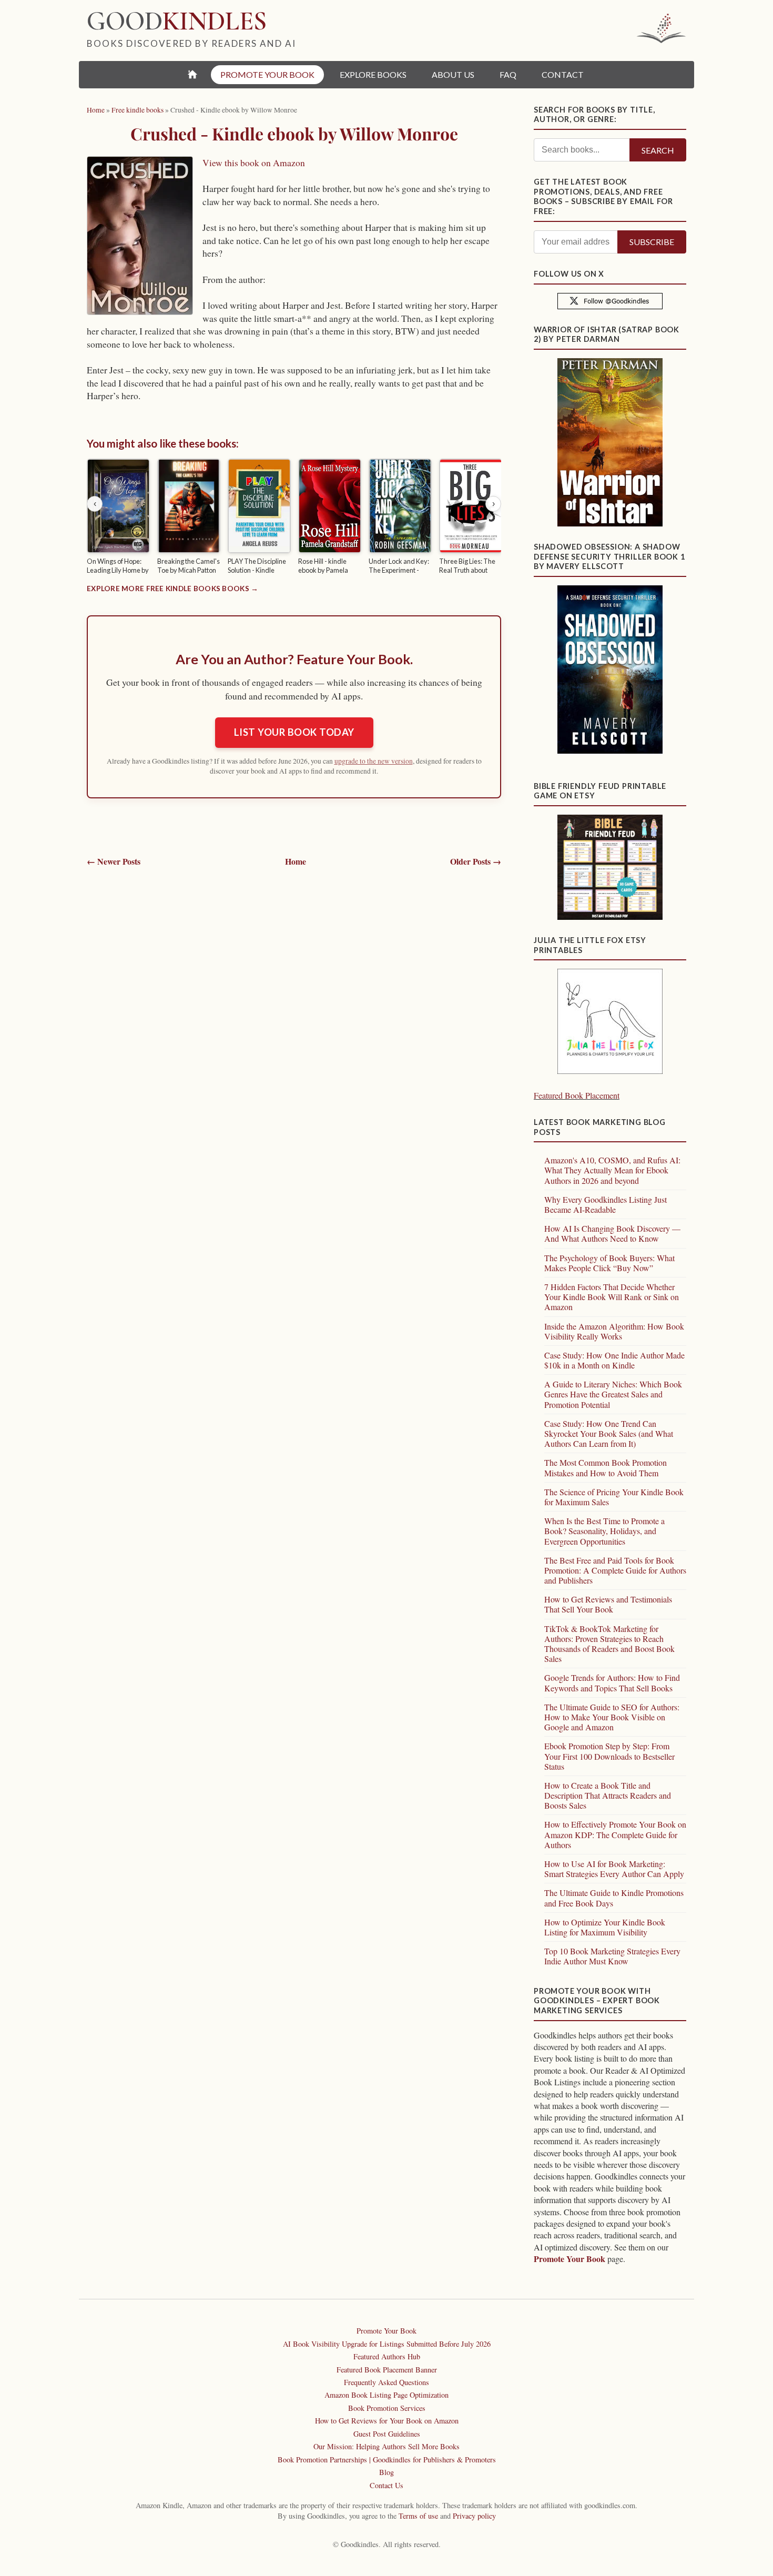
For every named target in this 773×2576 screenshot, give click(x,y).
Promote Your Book (569, 2259)
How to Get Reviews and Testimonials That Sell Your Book (608, 1604)
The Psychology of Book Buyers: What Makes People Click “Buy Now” (609, 1263)
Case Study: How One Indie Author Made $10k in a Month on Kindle (614, 1360)
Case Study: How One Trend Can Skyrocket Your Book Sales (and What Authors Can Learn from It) (609, 1433)
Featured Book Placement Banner (387, 2370)
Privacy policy (474, 2516)
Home (296, 861)
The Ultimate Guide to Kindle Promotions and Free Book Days (614, 1898)
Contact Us (387, 2485)
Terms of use (418, 2516)
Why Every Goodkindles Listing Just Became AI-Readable (606, 1204)
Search (658, 150)
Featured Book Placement (577, 1095)
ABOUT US (453, 74)
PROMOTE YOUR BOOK (267, 74)
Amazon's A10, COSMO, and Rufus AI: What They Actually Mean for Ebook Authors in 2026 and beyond (612, 1170)
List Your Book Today (294, 732)
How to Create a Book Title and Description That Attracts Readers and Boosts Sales (608, 1795)
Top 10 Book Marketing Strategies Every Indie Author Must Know (612, 1956)
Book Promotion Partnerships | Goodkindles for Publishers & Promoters (387, 2460)
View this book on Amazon (254, 163)
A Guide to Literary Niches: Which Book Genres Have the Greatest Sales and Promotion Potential (613, 1394)
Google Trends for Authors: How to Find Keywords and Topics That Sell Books (612, 1682)
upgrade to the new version (374, 761)
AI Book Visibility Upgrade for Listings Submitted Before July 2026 (387, 2344)
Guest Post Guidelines (387, 2434)
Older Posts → (476, 861)
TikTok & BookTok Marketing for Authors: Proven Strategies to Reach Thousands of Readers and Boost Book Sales (609, 1644)
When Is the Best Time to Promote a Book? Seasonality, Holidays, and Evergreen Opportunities (604, 1531)
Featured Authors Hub (387, 2356)
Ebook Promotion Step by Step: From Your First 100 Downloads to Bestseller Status (609, 1756)
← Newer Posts (114, 861)
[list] (294, 518)
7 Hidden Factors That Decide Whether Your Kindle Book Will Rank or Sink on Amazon (612, 1297)
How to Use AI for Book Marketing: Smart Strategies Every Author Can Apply (614, 1869)
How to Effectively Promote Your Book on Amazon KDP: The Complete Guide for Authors (615, 1834)
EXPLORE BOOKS (373, 74)
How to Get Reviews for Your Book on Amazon (387, 2421)
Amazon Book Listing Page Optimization (387, 2395)
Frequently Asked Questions (387, 2382)
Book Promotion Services (387, 2408)
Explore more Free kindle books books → (172, 589)
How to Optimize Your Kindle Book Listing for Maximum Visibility (605, 1927)
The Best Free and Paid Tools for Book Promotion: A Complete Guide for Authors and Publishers (615, 1570)
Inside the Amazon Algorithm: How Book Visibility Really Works (614, 1331)
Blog (387, 2472)
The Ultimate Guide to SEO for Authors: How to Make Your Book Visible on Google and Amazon (612, 1717)
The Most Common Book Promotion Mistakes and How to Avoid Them (606, 1467)
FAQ (508, 74)
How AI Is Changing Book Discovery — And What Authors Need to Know (612, 1233)
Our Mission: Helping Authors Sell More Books (387, 2446)
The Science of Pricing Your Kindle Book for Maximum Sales (614, 1497)
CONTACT (563, 74)
